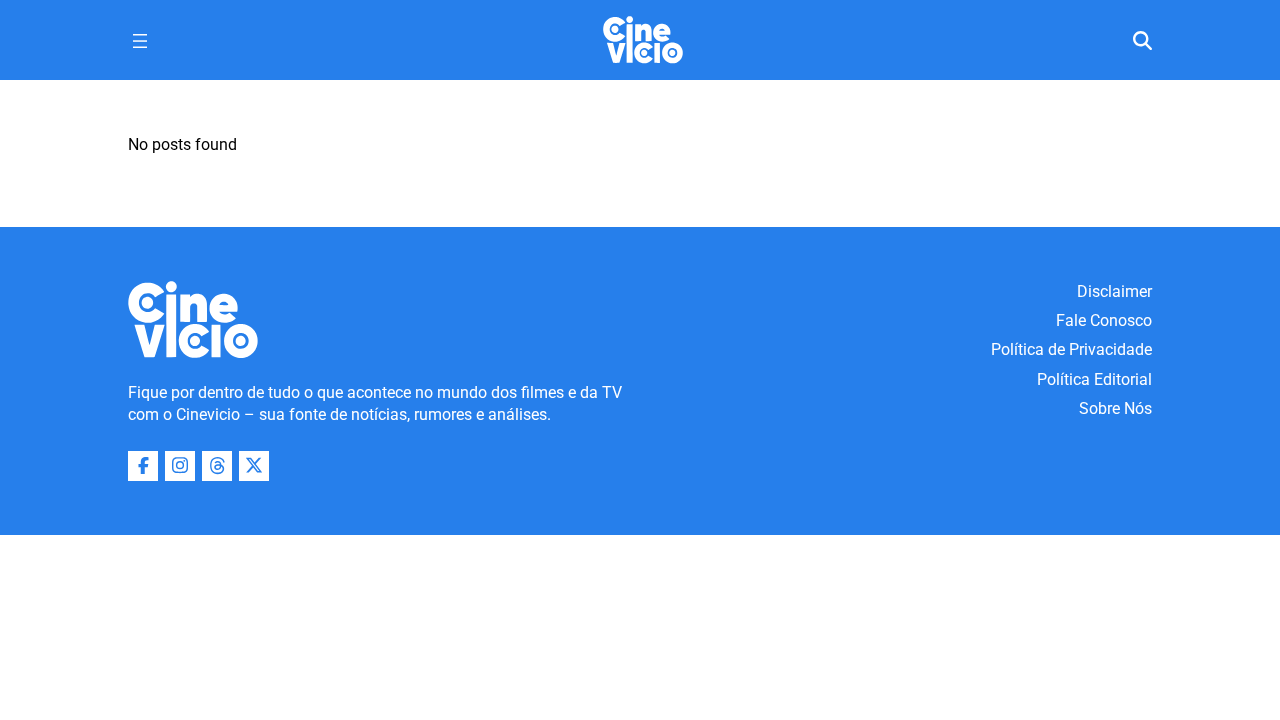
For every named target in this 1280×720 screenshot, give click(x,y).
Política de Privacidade (1071, 349)
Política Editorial (1094, 379)
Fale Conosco (1104, 320)
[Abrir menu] (140, 41)
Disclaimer (1114, 291)
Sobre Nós (1115, 408)
